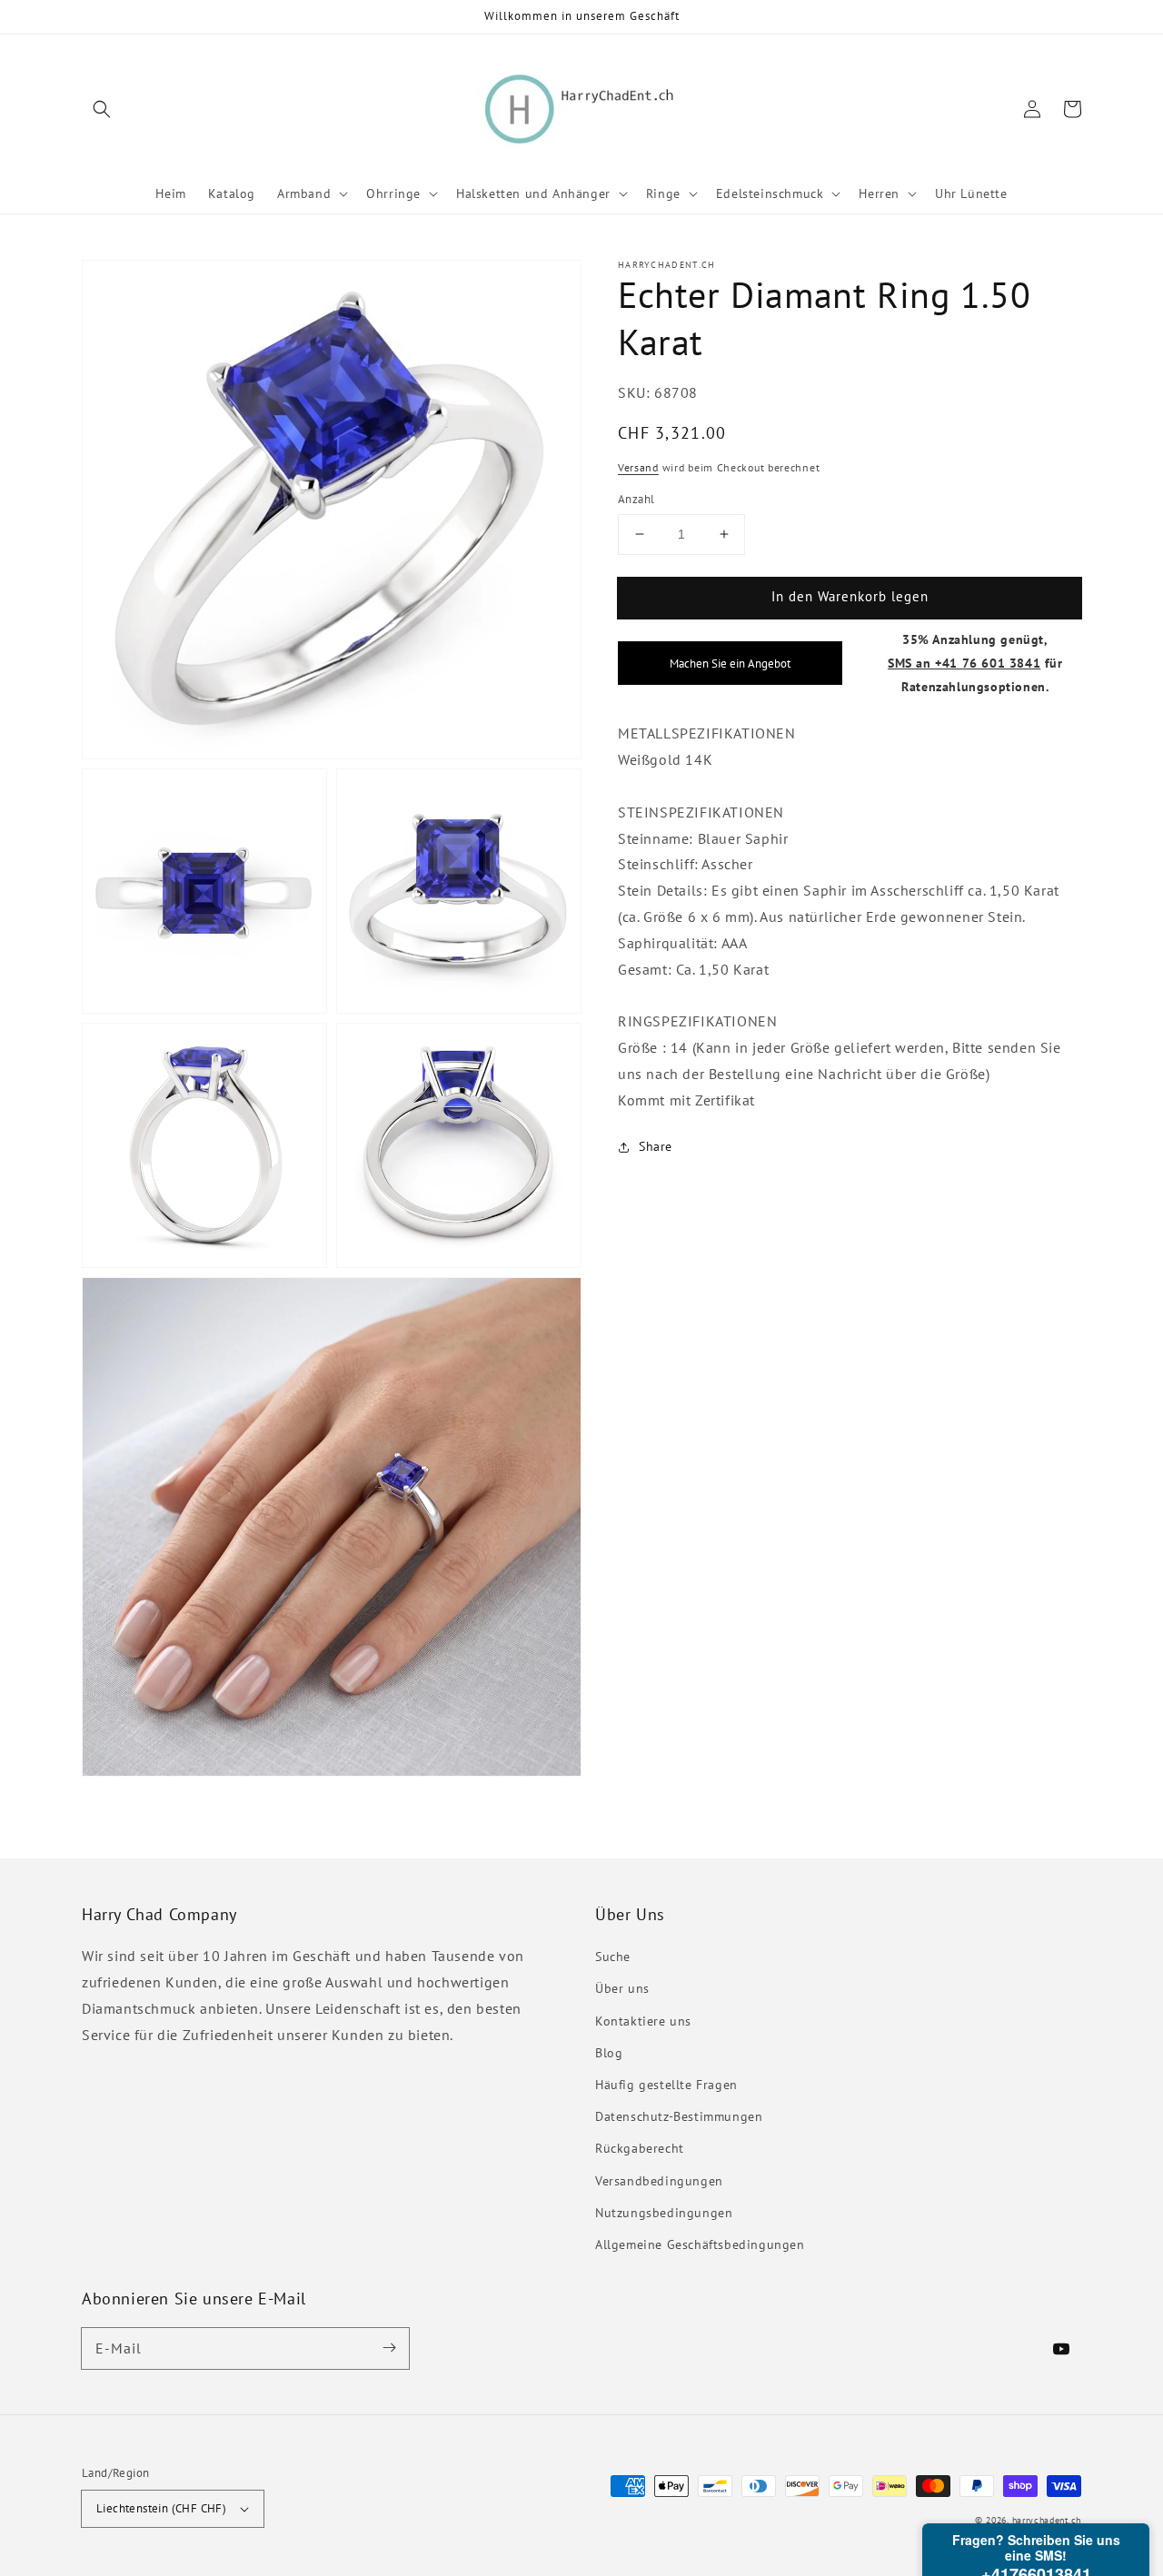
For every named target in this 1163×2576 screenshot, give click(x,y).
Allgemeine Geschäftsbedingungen (700, 2244)
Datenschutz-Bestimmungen (679, 2116)
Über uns (622, 1988)
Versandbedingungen (659, 2181)
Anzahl (636, 499)
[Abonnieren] (389, 2348)
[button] (102, 109)
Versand (638, 466)
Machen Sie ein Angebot (730, 662)
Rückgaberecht (640, 2148)
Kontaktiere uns (643, 2021)
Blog (609, 2053)
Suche (613, 1957)
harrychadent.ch (1047, 2520)
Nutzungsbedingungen (664, 2213)
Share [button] (656, 1146)
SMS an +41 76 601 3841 (964, 662)
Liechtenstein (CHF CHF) (161, 2508)
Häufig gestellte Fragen (666, 2085)
